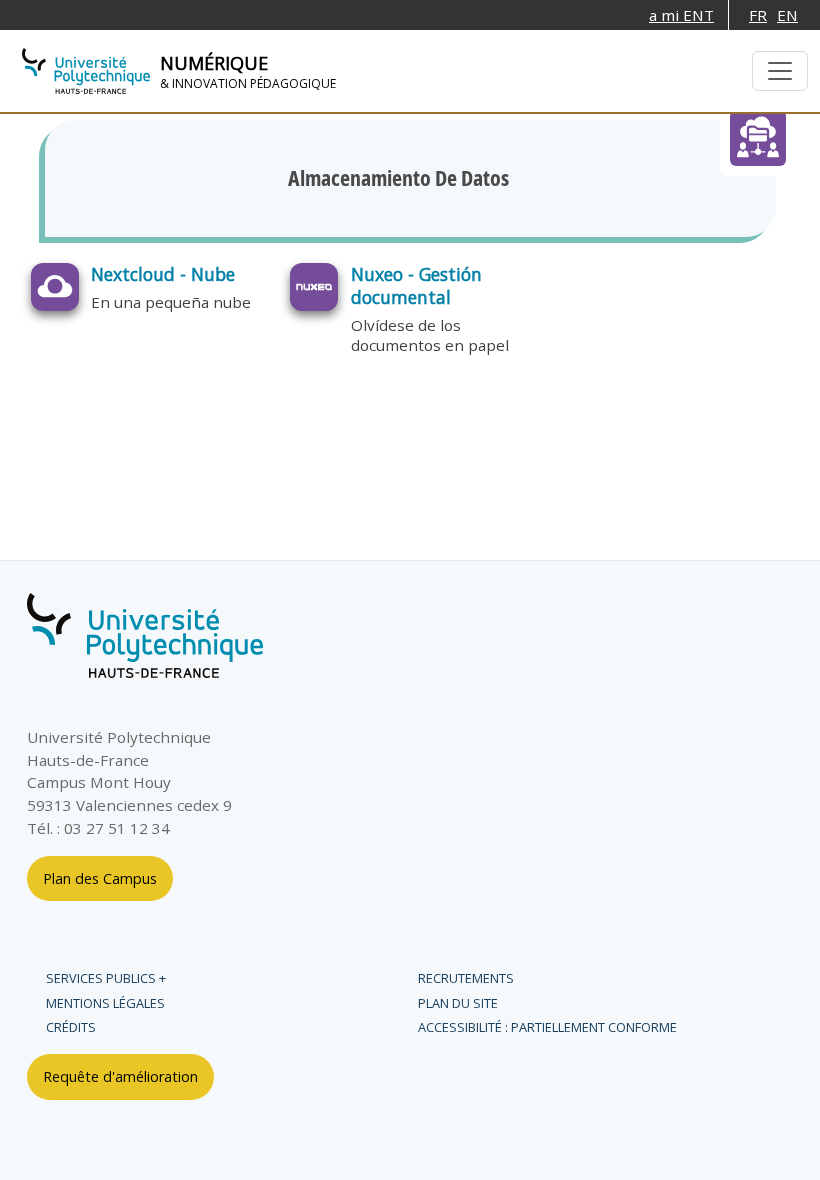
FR (758, 15)
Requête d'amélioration (120, 1076)
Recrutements (466, 978)
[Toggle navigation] (780, 71)
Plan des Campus (100, 878)
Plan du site (458, 1003)
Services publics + (106, 978)
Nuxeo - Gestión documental (416, 285)
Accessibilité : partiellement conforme (547, 1027)
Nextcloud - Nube (163, 274)
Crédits (71, 1027)
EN (787, 15)
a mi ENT (681, 15)
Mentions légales (105, 1003)
